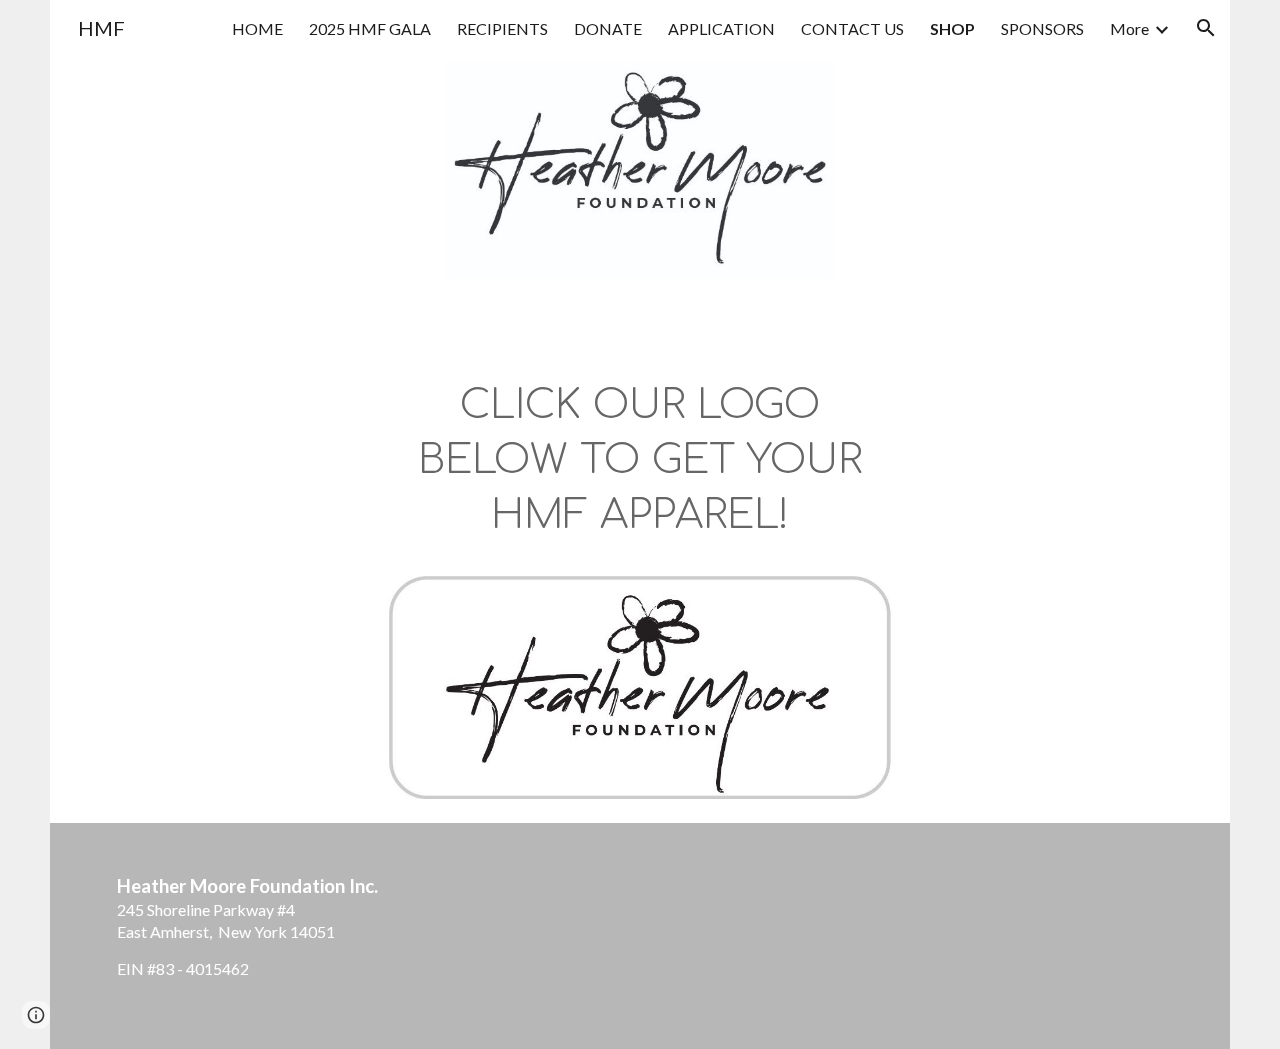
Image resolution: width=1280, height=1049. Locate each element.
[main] (640, 470)
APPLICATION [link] (721, 28)
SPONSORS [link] (1042, 28)
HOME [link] (257, 28)
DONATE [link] (608, 28)
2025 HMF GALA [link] (370, 28)
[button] (1206, 28)
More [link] (1129, 28)
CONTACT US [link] (852, 28)
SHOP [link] (952, 28)
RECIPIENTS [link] (502, 28)
